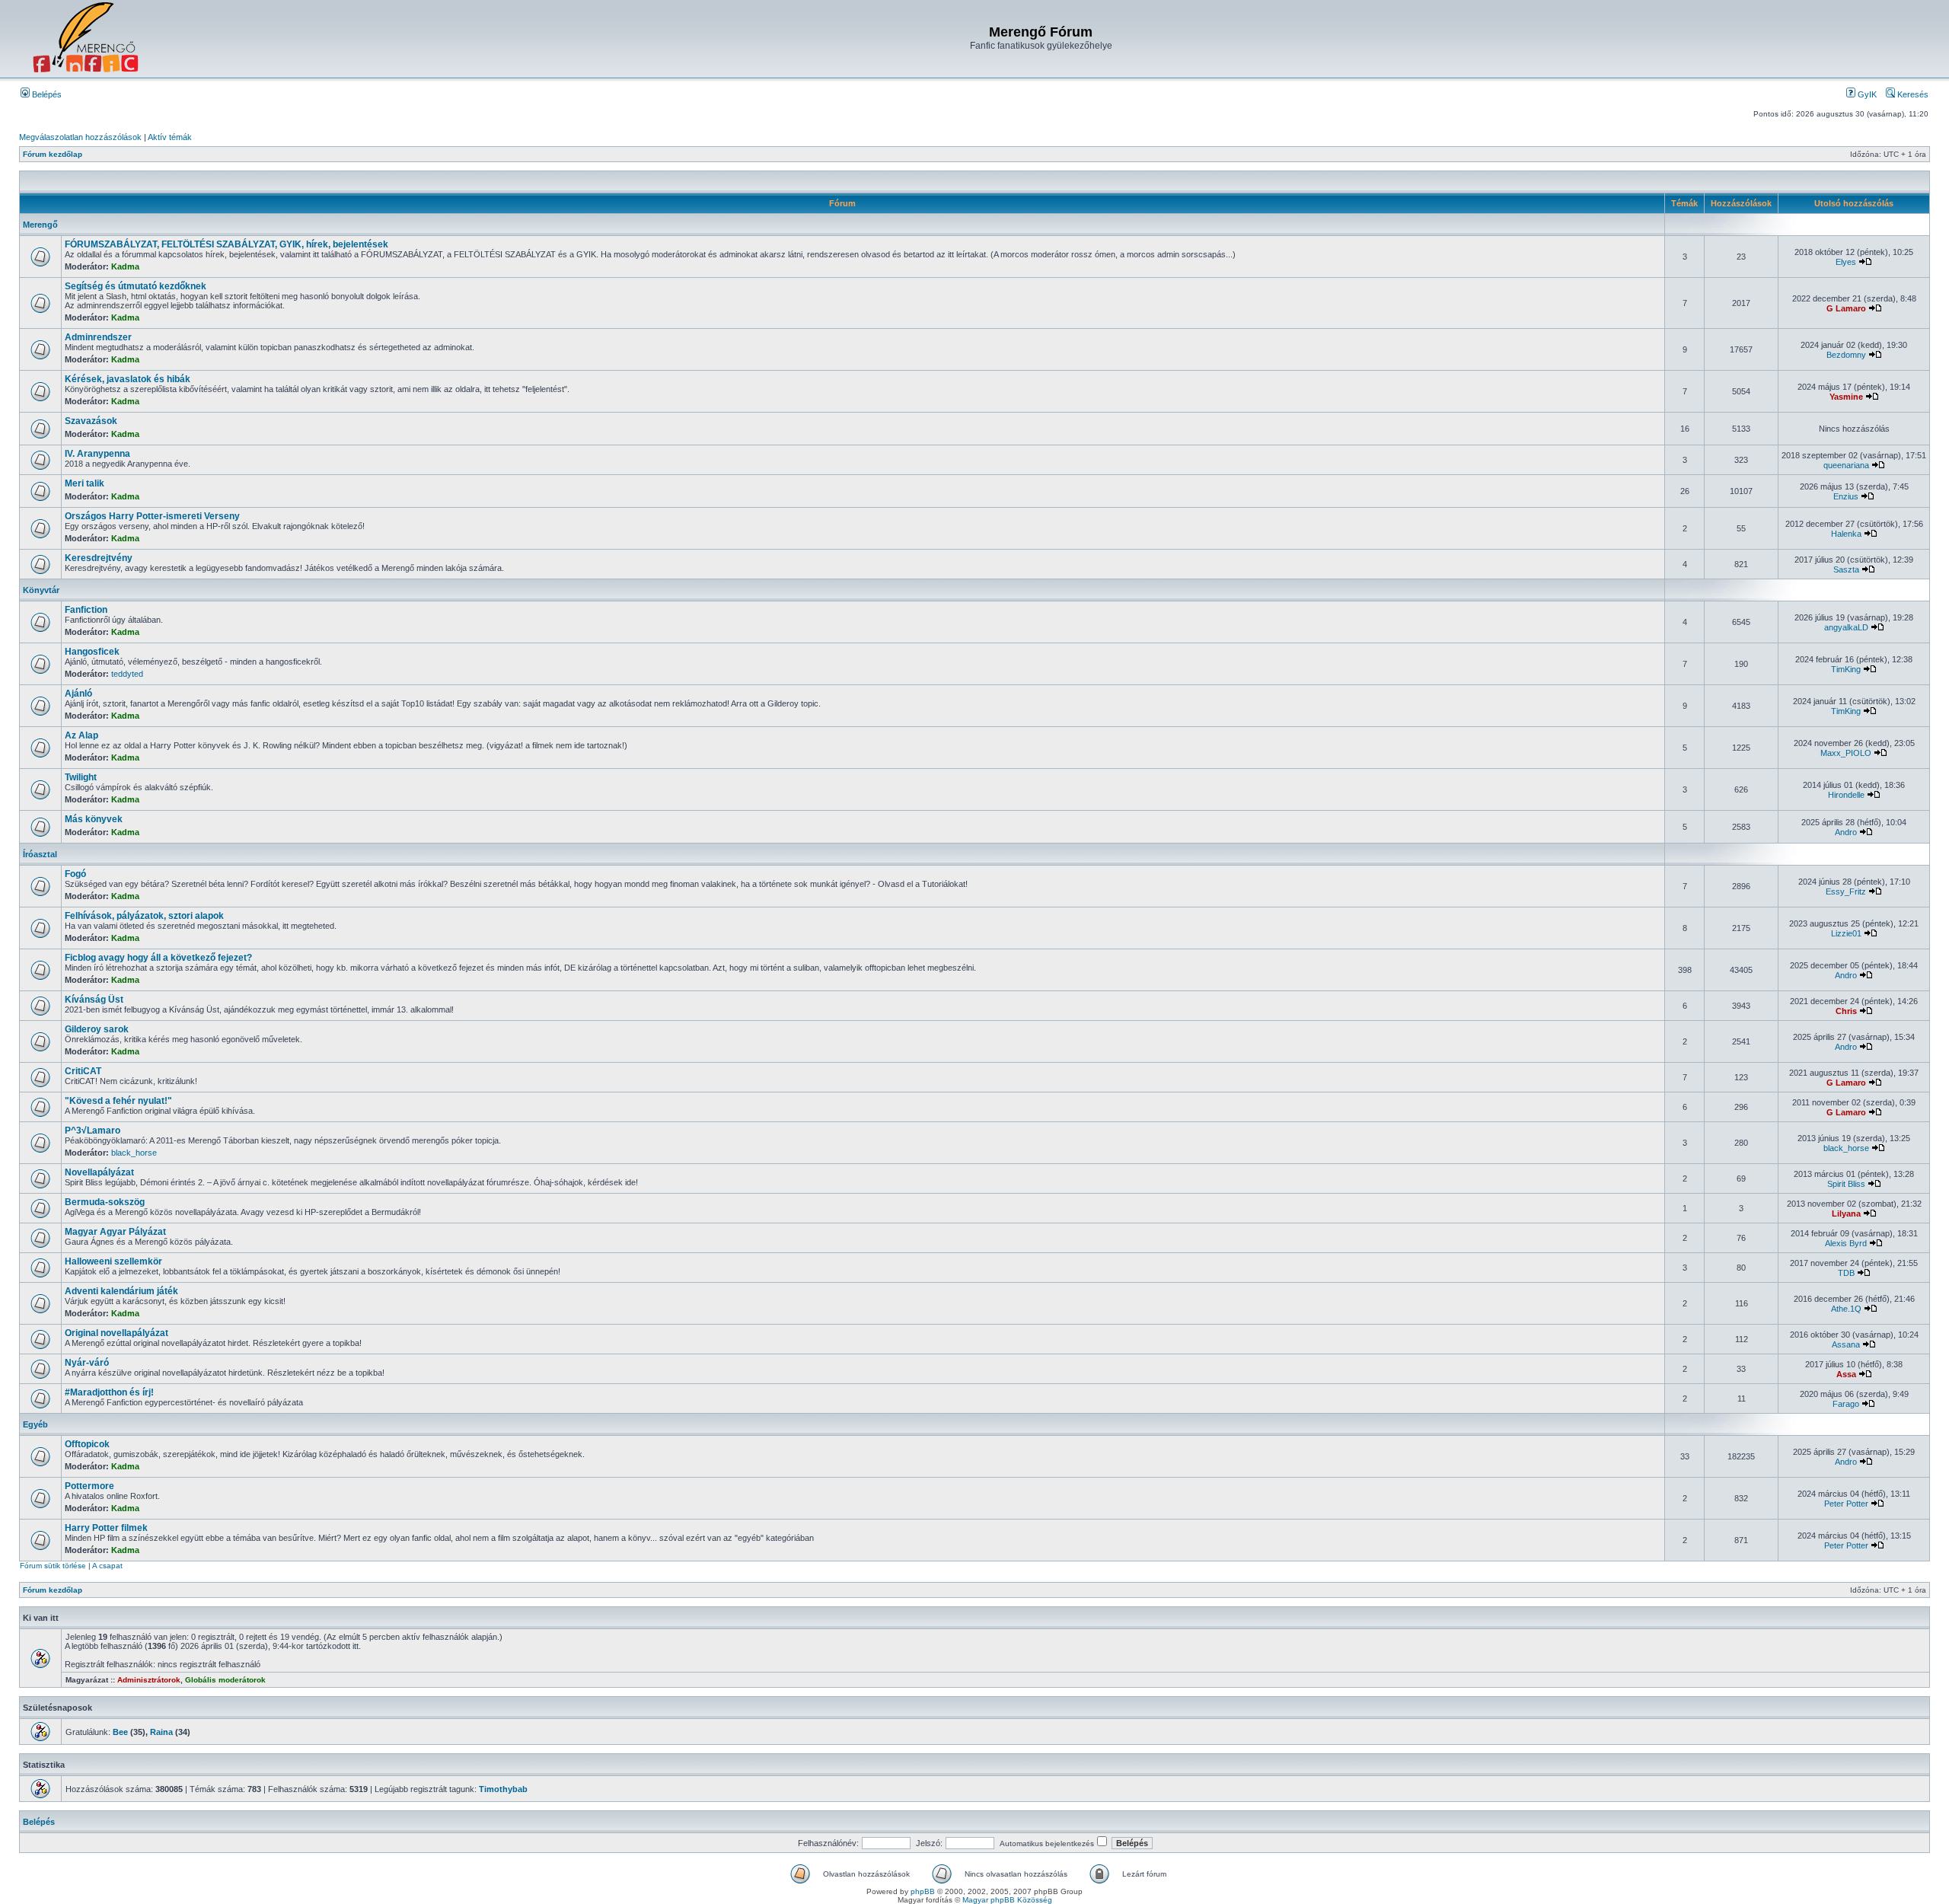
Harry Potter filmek (106, 1528)
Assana (1846, 1344)
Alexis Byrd (1846, 1243)
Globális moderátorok (225, 1680)
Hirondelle (1846, 795)
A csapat (107, 1566)
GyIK (1866, 94)
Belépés (46, 94)
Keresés (1912, 94)
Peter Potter (1846, 1504)
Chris (1846, 1011)
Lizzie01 (1846, 933)
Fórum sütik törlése (53, 1566)
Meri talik (85, 483)
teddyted (127, 674)
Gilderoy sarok (97, 1029)
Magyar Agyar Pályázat (115, 1232)
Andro (1846, 832)
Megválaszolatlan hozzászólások (80, 137)
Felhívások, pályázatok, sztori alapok (144, 916)
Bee (120, 1732)
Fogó (75, 874)
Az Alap (81, 735)
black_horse (134, 1153)
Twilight (81, 777)
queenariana (1846, 465)
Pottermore (89, 1486)
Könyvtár (41, 590)
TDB (1846, 1273)
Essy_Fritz (1846, 891)
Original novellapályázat (116, 1333)
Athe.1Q (1846, 1309)
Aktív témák (170, 137)
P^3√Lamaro (93, 1131)
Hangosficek (92, 652)
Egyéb (35, 1424)
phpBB (923, 1891)
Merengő (40, 225)
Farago (1846, 1404)
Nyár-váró (87, 1363)
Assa (1846, 1374)
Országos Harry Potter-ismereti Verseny (152, 516)
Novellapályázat (99, 1172)
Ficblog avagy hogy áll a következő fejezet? (158, 958)
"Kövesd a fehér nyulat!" (118, 1101)
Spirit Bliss (1846, 1184)
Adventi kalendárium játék (121, 1291)
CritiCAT (83, 1071)
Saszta (1846, 569)
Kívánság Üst (94, 1000)
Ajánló (78, 694)
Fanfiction (86, 610)
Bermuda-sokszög (105, 1202)
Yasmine (1846, 397)
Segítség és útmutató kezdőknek (136, 286)
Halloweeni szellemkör (113, 1261)
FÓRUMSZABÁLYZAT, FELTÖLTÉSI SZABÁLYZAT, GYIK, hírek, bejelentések (226, 244)
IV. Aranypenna (97, 454)
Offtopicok (87, 1444)
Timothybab (503, 1789)
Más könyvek (94, 819)
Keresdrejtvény (99, 558)
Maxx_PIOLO (1846, 753)
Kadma (125, 266)
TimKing (1846, 669)
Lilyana (1846, 1214)
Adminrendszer (98, 337)
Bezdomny (1846, 355)
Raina (161, 1732)
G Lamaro (1846, 308)
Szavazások (91, 421)
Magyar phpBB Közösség (1007, 1900)
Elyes (1846, 262)
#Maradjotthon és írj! (109, 1392)
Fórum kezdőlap (53, 154)
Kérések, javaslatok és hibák (128, 379)
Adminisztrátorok (149, 1680)
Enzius (1846, 496)
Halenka (1846, 534)
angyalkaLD (1846, 627)
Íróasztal (40, 854)
